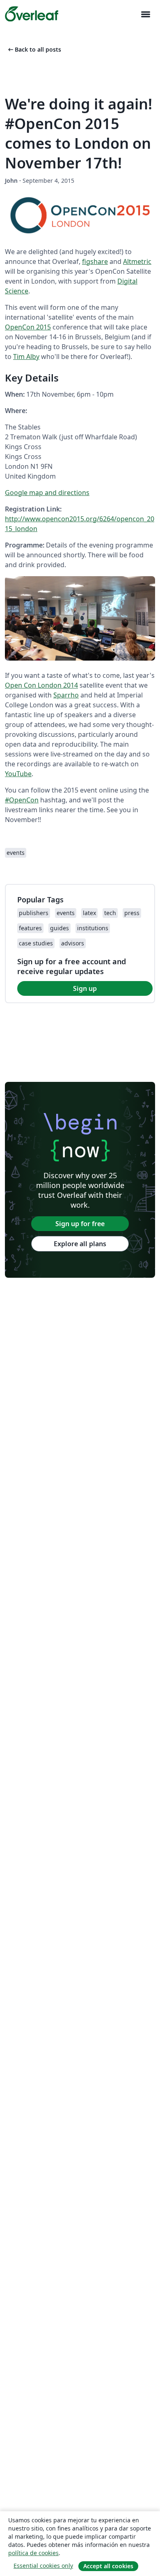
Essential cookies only (43, 2566)
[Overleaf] (32, 14)
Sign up (85, 988)
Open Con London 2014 (41, 685)
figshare (95, 261)
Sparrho (66, 695)
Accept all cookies (108, 2566)
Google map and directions (47, 493)
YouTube (18, 774)
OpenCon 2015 (28, 327)
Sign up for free (80, 1224)
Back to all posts (34, 49)
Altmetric (137, 261)
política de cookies (33, 2553)
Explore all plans (80, 1244)
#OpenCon (22, 800)
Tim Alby (26, 357)
